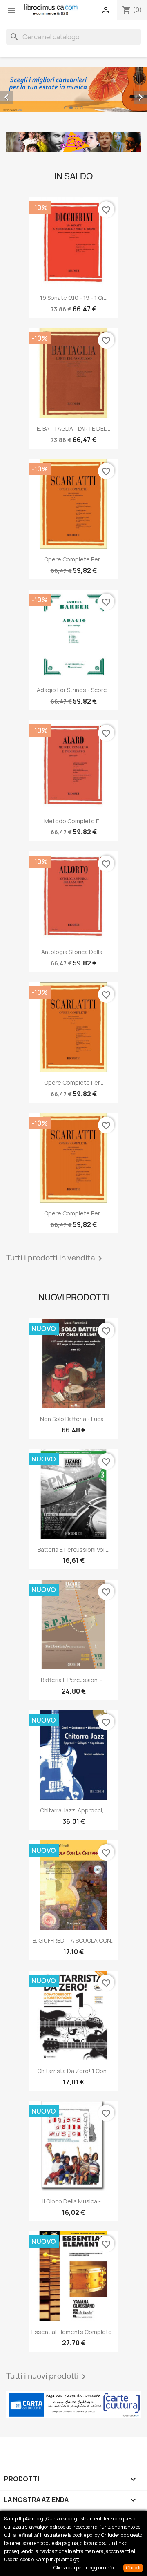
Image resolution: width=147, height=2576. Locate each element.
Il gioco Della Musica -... (73, 2201)
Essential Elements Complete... (73, 2332)
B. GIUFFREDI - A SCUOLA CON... (74, 1940)
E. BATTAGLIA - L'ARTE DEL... (73, 428)
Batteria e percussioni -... (73, 1680)
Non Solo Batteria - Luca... (74, 1419)
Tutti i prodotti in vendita (56, 1258)
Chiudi (133, 2568)
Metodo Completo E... (73, 821)
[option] (73, 90)
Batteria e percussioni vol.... (73, 1549)
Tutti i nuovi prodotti (47, 2377)
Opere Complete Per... (74, 559)
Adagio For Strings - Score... (74, 690)
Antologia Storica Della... (74, 952)
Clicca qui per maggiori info (84, 2568)
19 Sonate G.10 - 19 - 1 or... (74, 298)
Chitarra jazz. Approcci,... (74, 1810)
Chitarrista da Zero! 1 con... (74, 2071)
